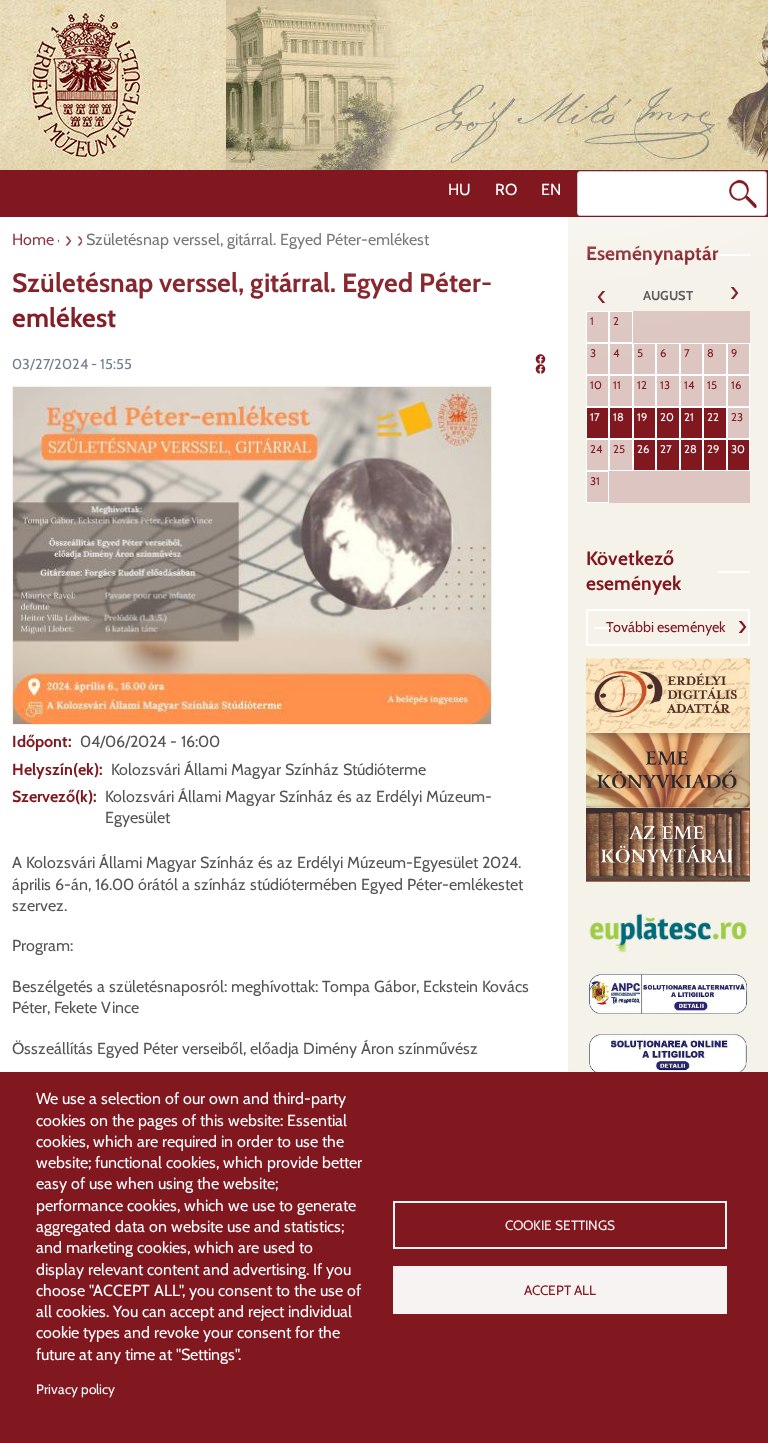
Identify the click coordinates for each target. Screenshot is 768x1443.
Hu (459, 189)
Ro (506, 189)
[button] (252, 553)
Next (734, 295)
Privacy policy (75, 1389)
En (551, 189)
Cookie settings (560, 1225)
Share (553, 362)
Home (33, 239)
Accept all (560, 1290)
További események (665, 627)
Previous (602, 295)
